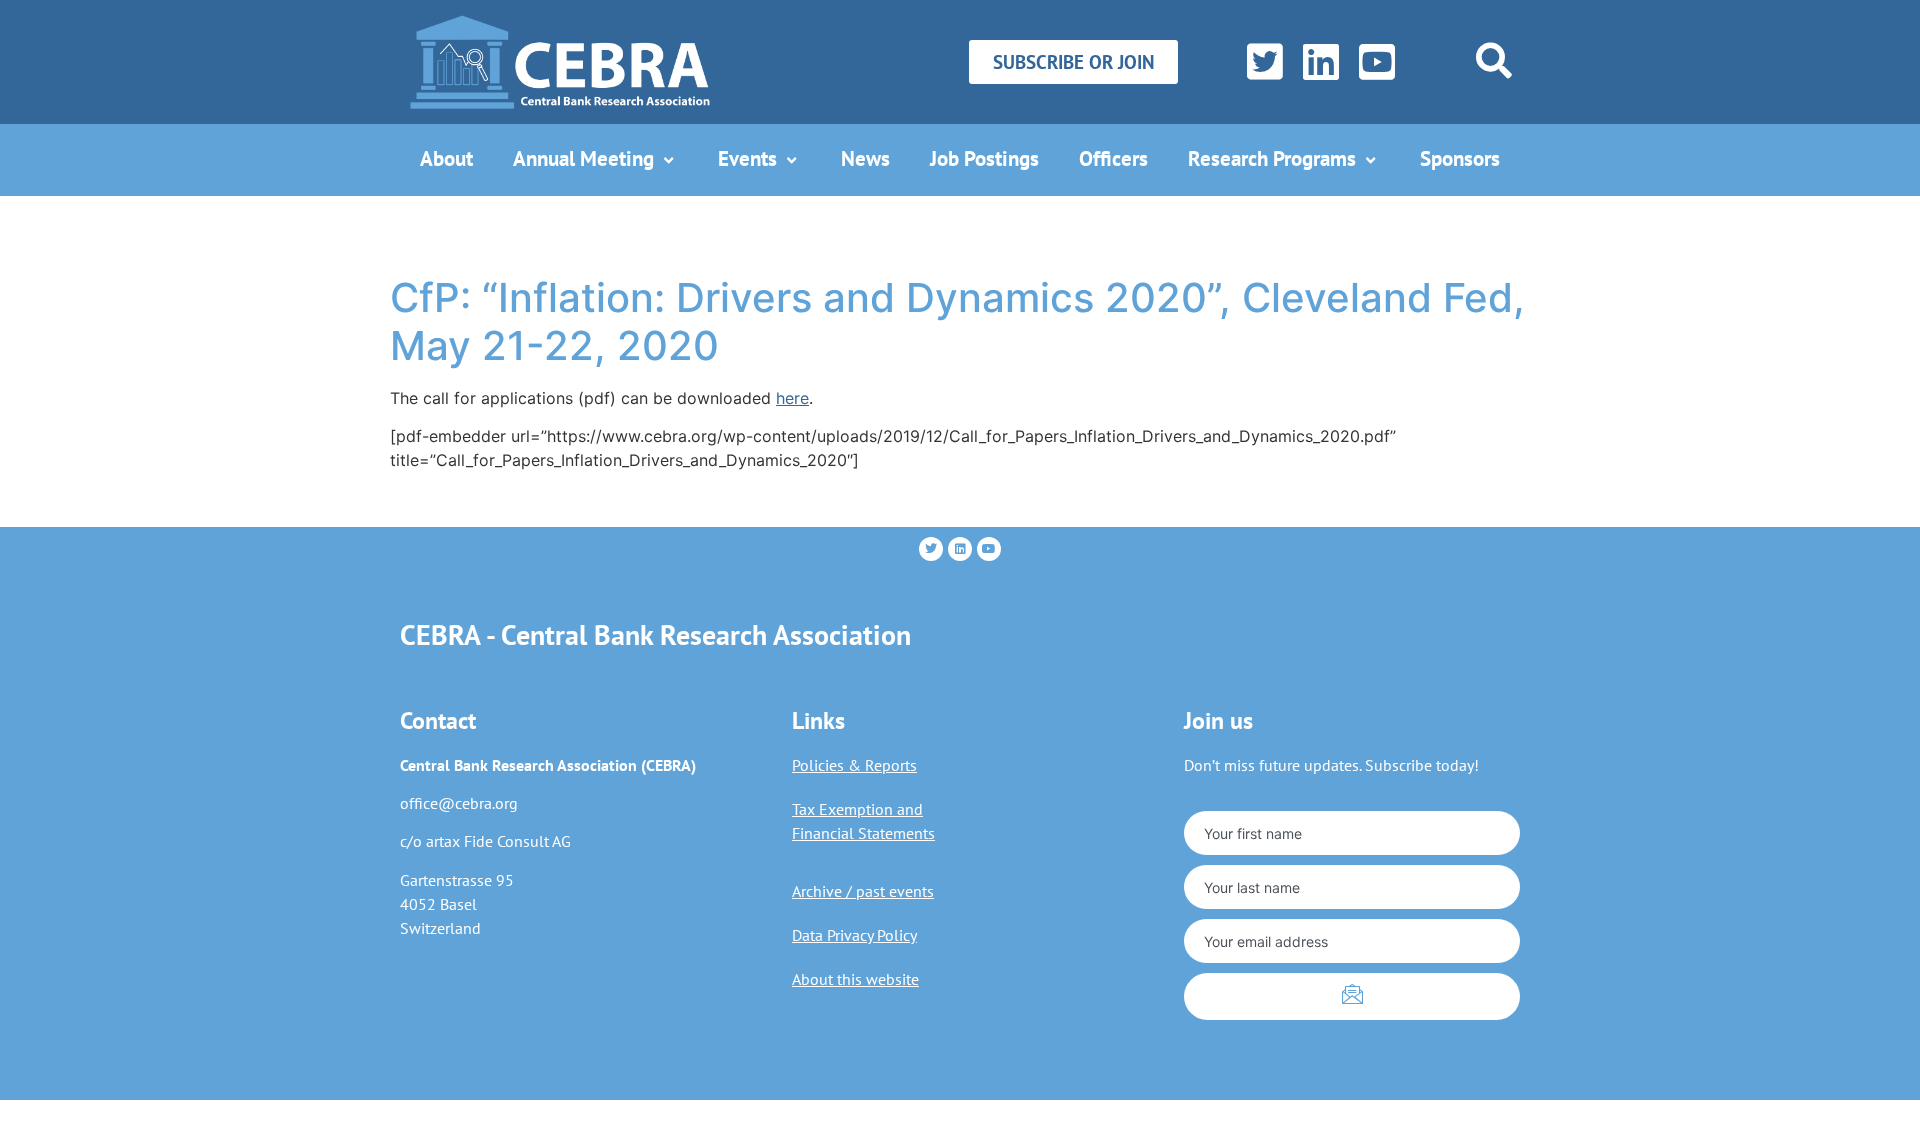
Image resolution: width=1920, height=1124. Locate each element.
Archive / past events (863, 891)
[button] (1494, 60)
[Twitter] (1260, 62)
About (446, 158)
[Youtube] (989, 549)
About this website (855, 979)
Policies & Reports (854, 765)
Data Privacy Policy (854, 935)
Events (747, 158)
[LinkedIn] (1316, 62)
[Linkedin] (960, 549)
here (792, 398)
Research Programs (1272, 158)
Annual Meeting (583, 158)
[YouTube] (1372, 62)
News (865, 158)
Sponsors (1460, 158)
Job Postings (984, 158)
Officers (1113, 158)
